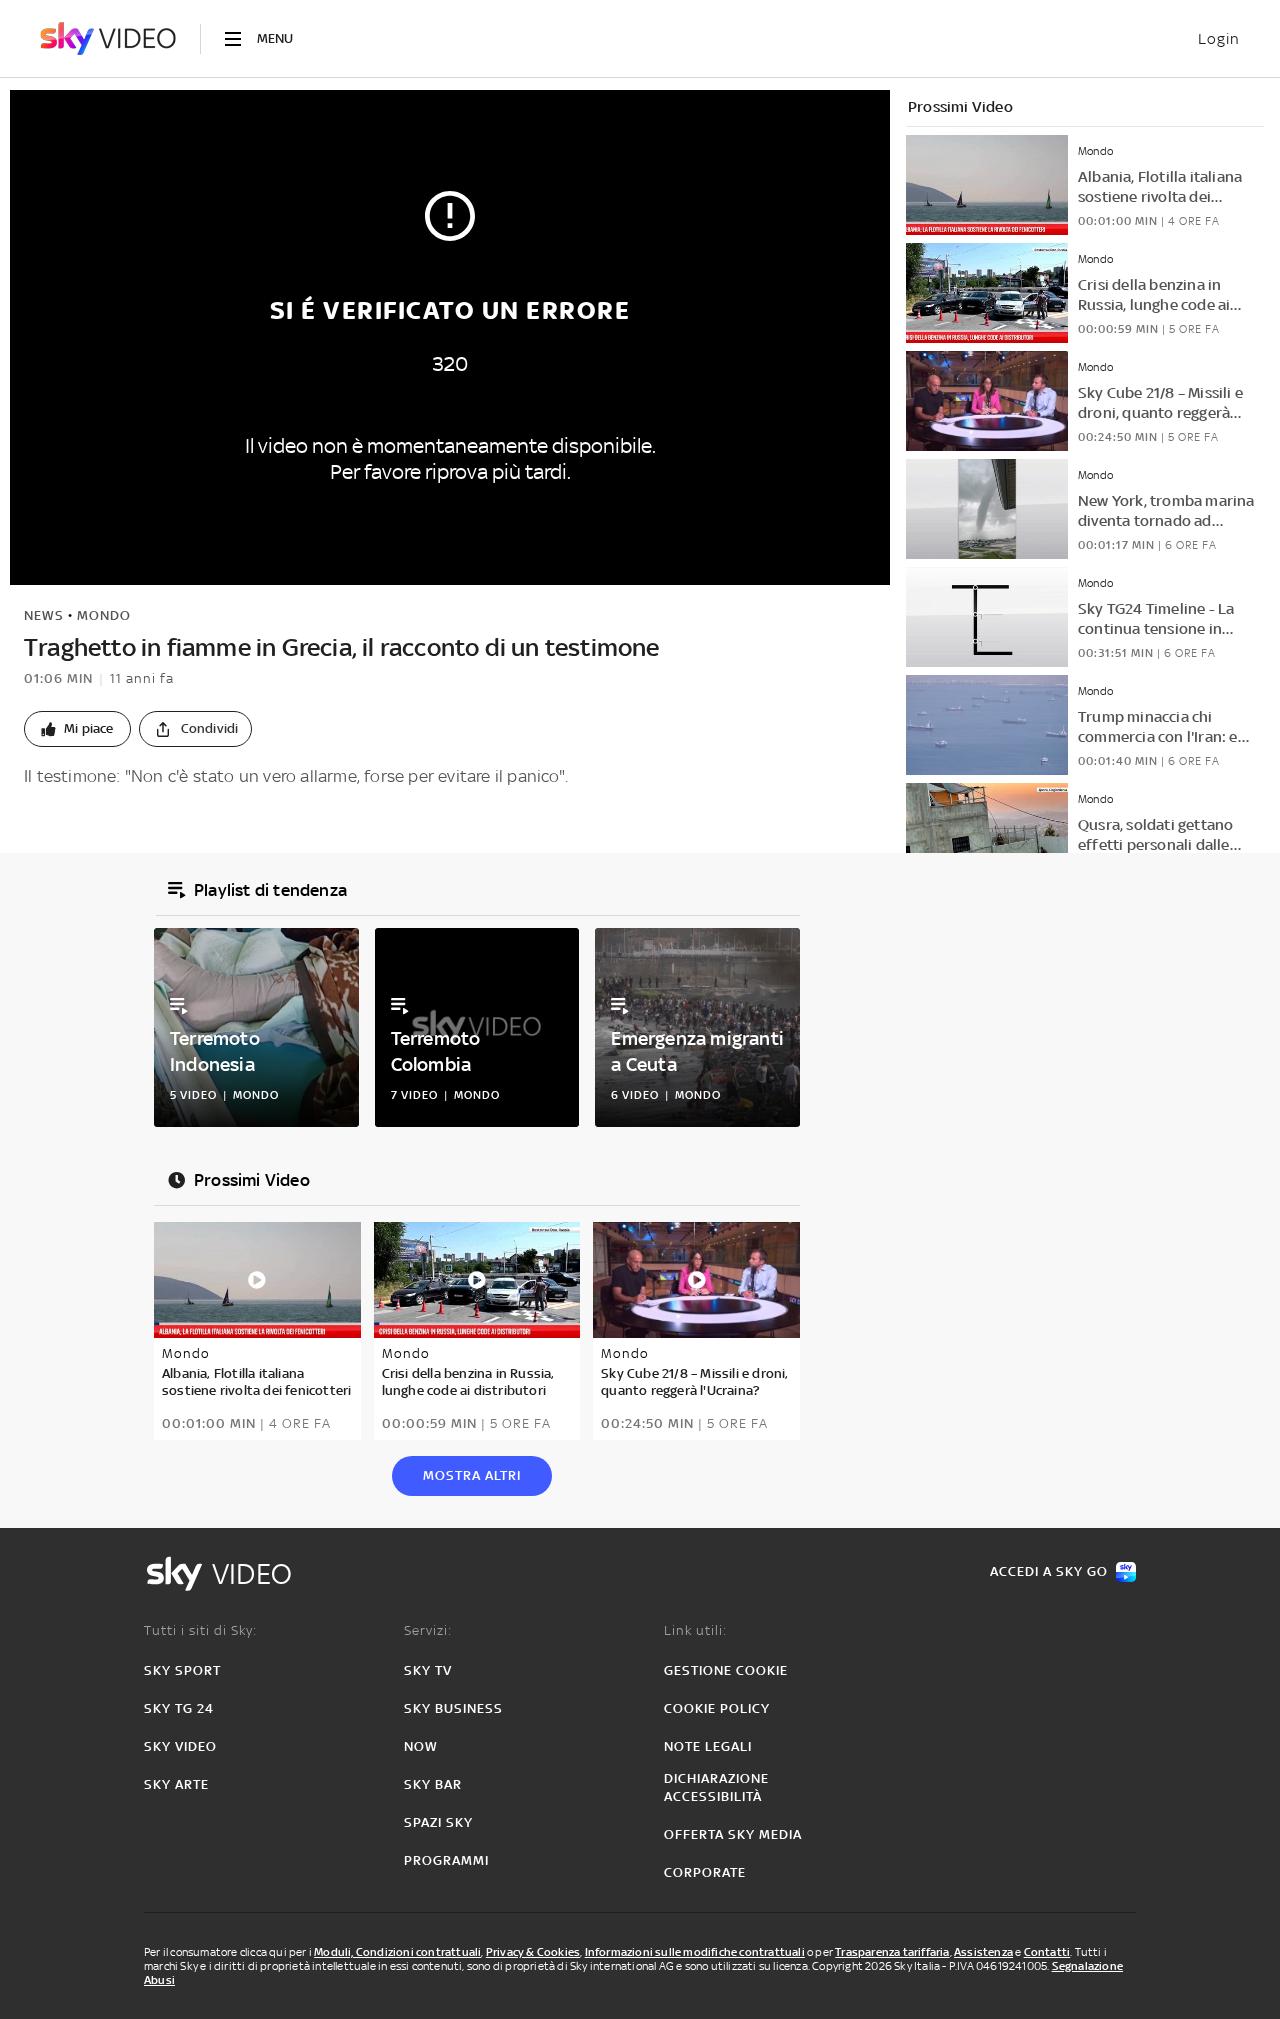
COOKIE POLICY (717, 1708)
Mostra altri (472, 1475)
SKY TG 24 (179, 1708)
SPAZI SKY (438, 1822)
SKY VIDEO (180, 1746)
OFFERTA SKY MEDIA (733, 1834)
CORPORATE (705, 1872)
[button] (77, 729)
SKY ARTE (176, 1784)
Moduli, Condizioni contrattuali (397, 1952)
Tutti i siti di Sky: (200, 1630)
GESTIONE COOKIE (726, 1670)
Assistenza (983, 1952)
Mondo (104, 615)
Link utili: (695, 1630)
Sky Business (453, 1708)
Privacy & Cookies (533, 1952)
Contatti (1047, 1952)
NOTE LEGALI (708, 1746)
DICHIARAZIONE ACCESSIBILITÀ (716, 1787)
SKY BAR (433, 1784)
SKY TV (428, 1670)
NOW (421, 1746)
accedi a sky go (1049, 1571)
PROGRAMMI (446, 1860)
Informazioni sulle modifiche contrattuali (695, 1952)
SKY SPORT (182, 1670)
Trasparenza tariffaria (892, 1952)
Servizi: (428, 1630)
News (44, 615)
